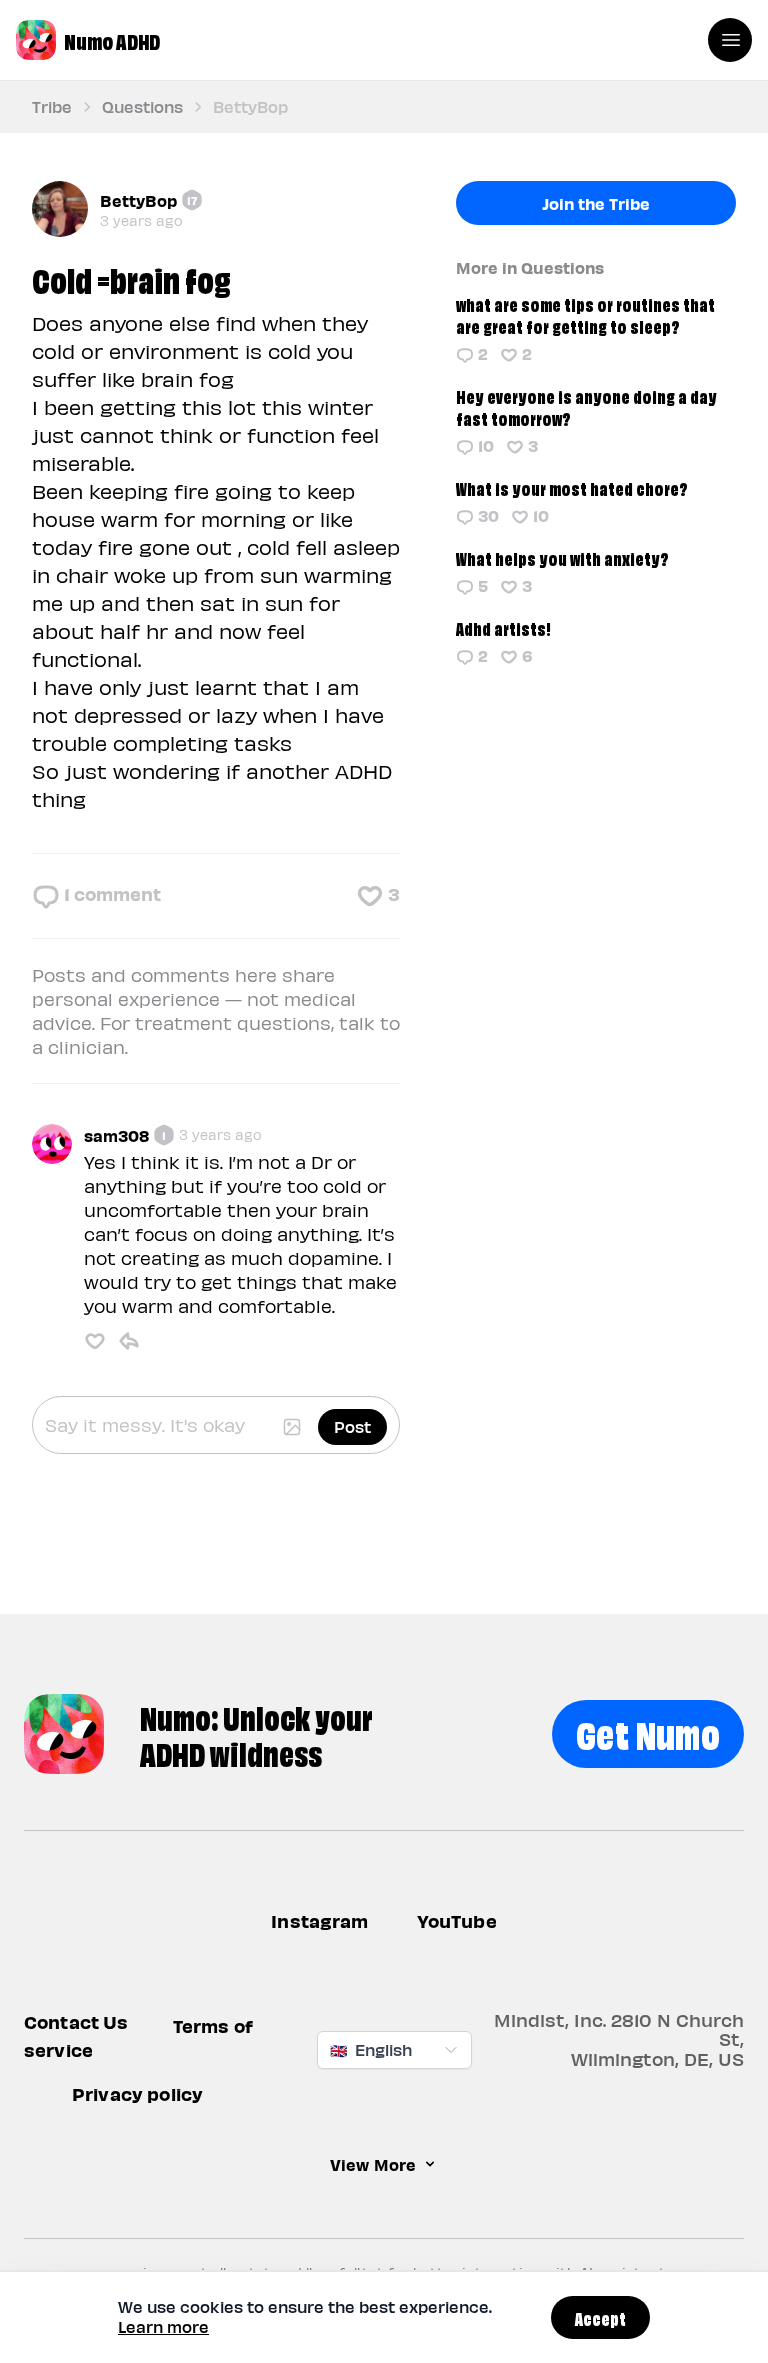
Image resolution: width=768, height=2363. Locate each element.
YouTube (457, 1920)
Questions (142, 106)
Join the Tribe (596, 203)
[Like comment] (95, 1341)
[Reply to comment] (129, 1341)
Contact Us (76, 2022)
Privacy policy (137, 2094)
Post (352, 1426)
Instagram (319, 1920)
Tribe (52, 106)
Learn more (163, 2326)
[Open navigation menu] (730, 40)
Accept (600, 2317)
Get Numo (648, 1731)
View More (373, 2165)
